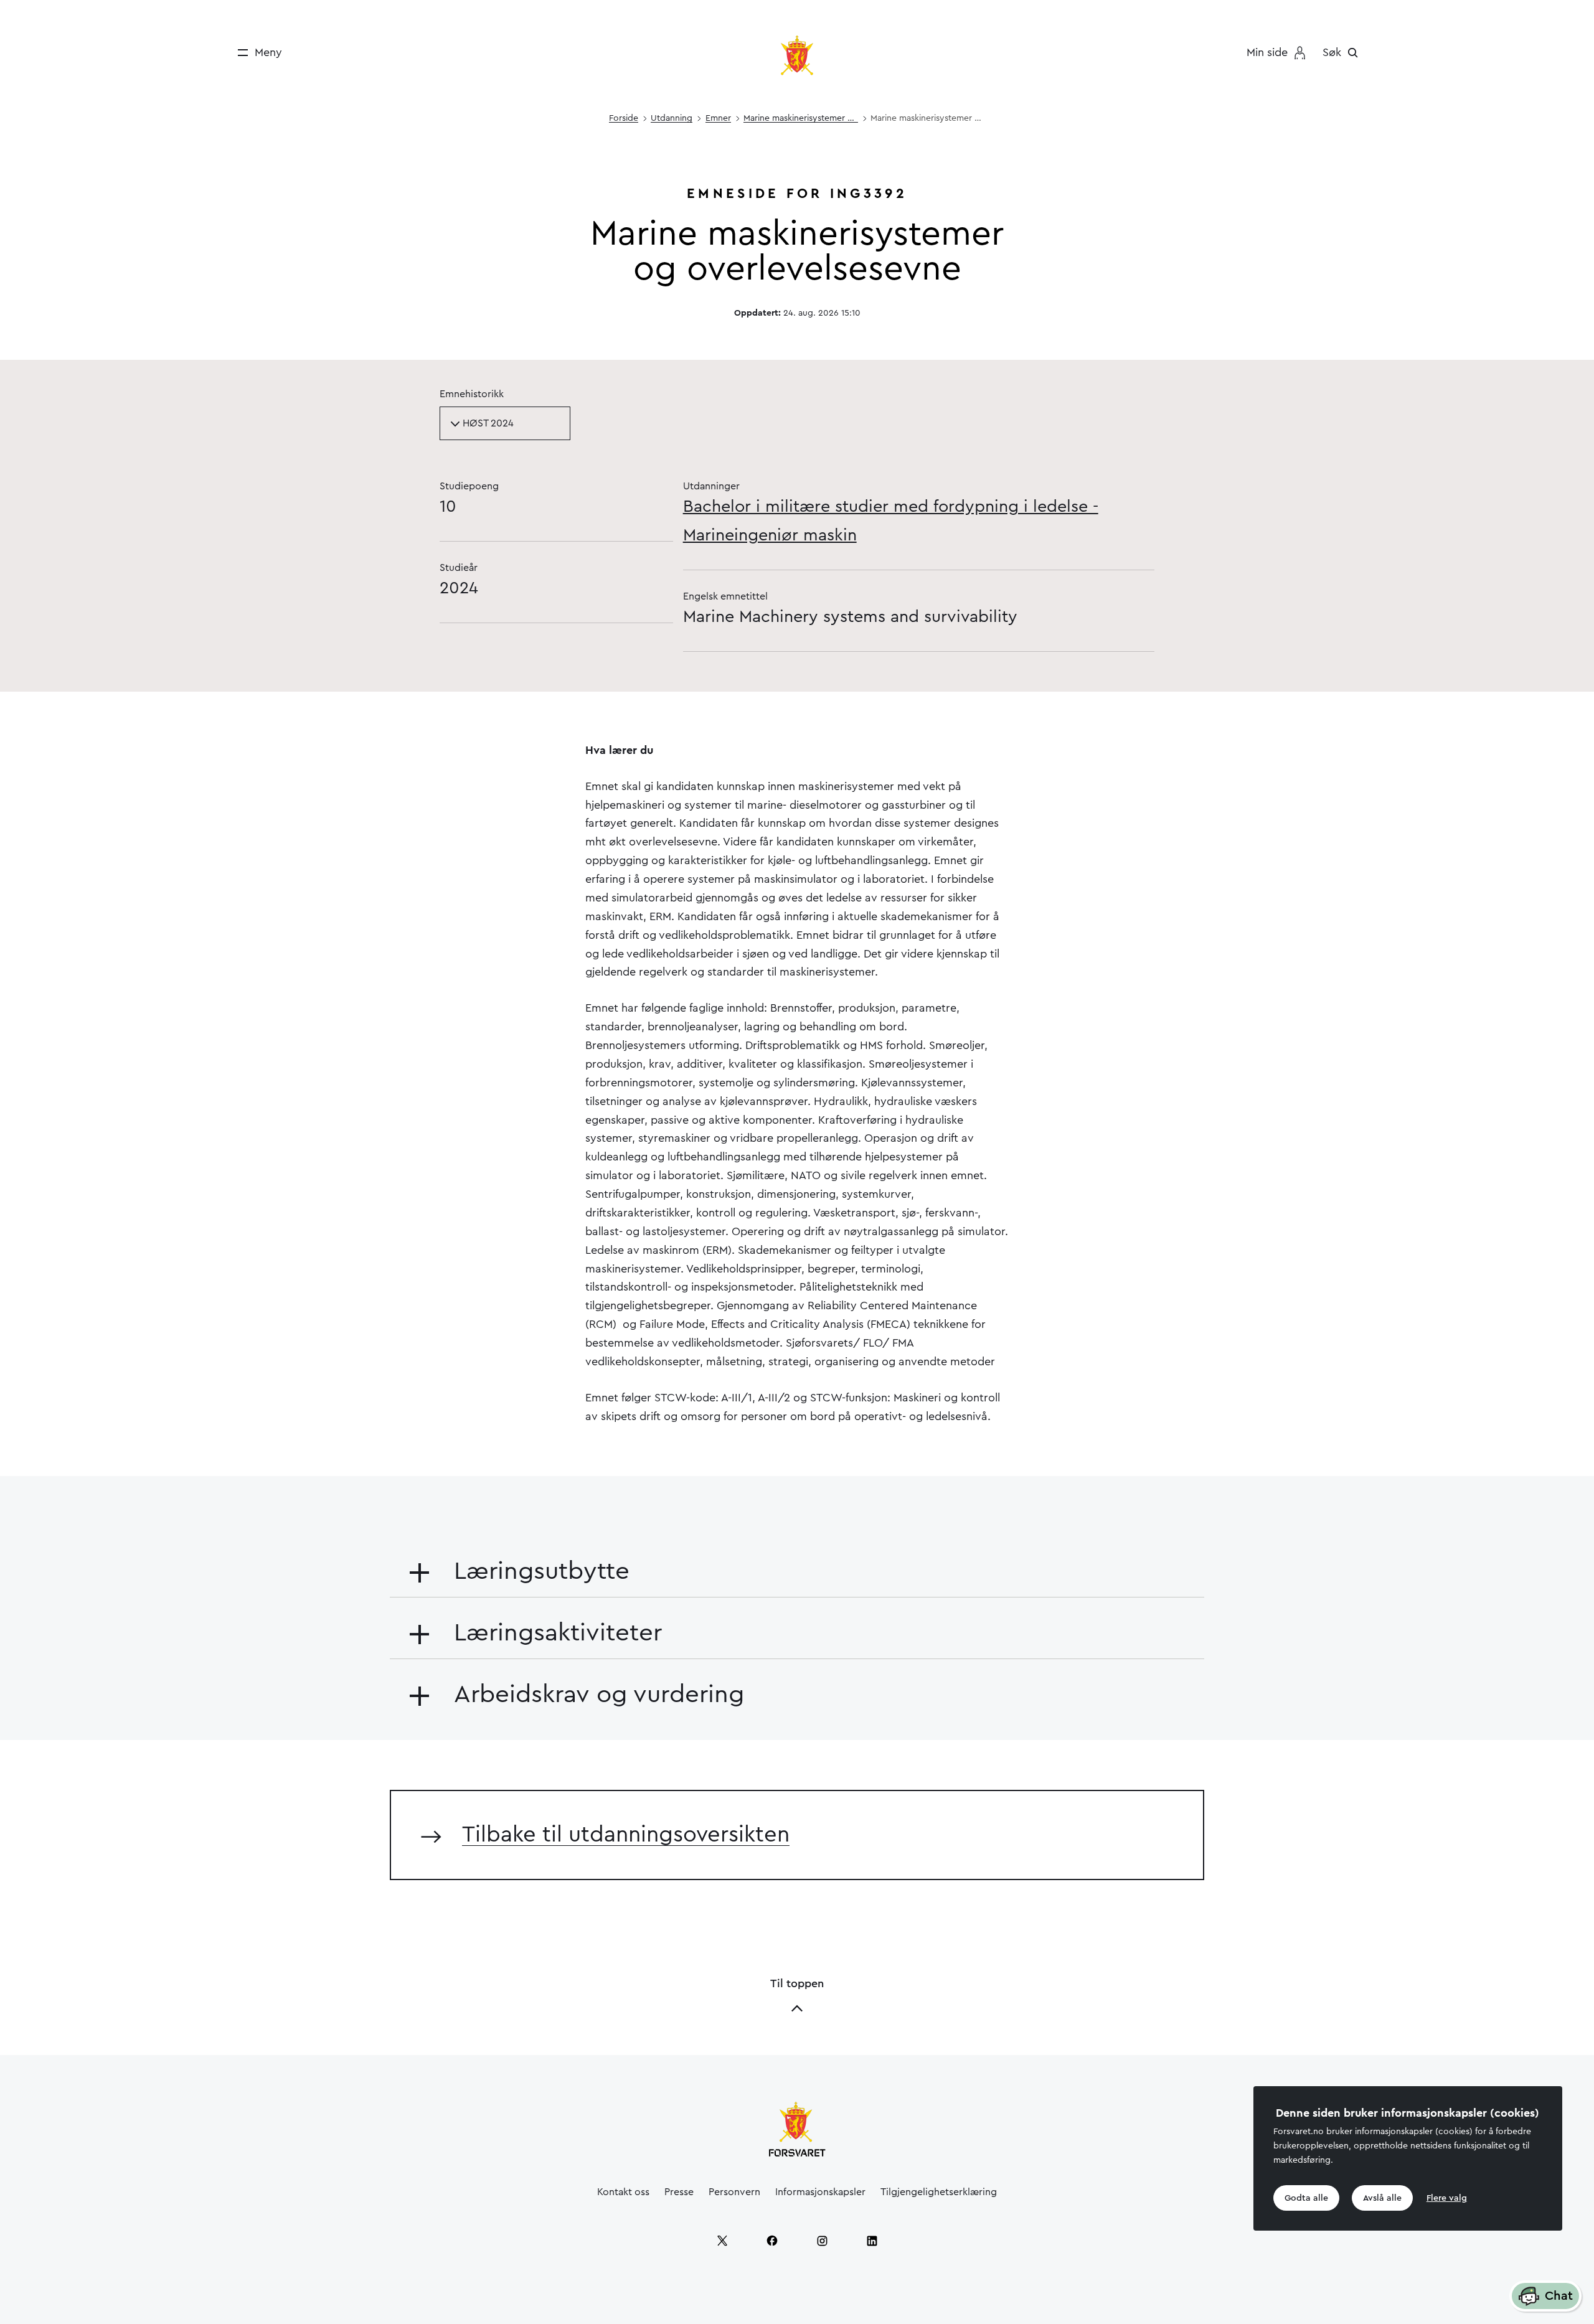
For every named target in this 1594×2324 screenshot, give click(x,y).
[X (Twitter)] (722, 2241)
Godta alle (1306, 2198)
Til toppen (797, 1983)
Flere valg (1447, 2198)
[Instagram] (822, 2241)
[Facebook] (772, 2241)
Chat (1559, 2296)
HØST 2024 (488, 423)
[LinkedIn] (872, 2241)
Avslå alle (1382, 2198)
